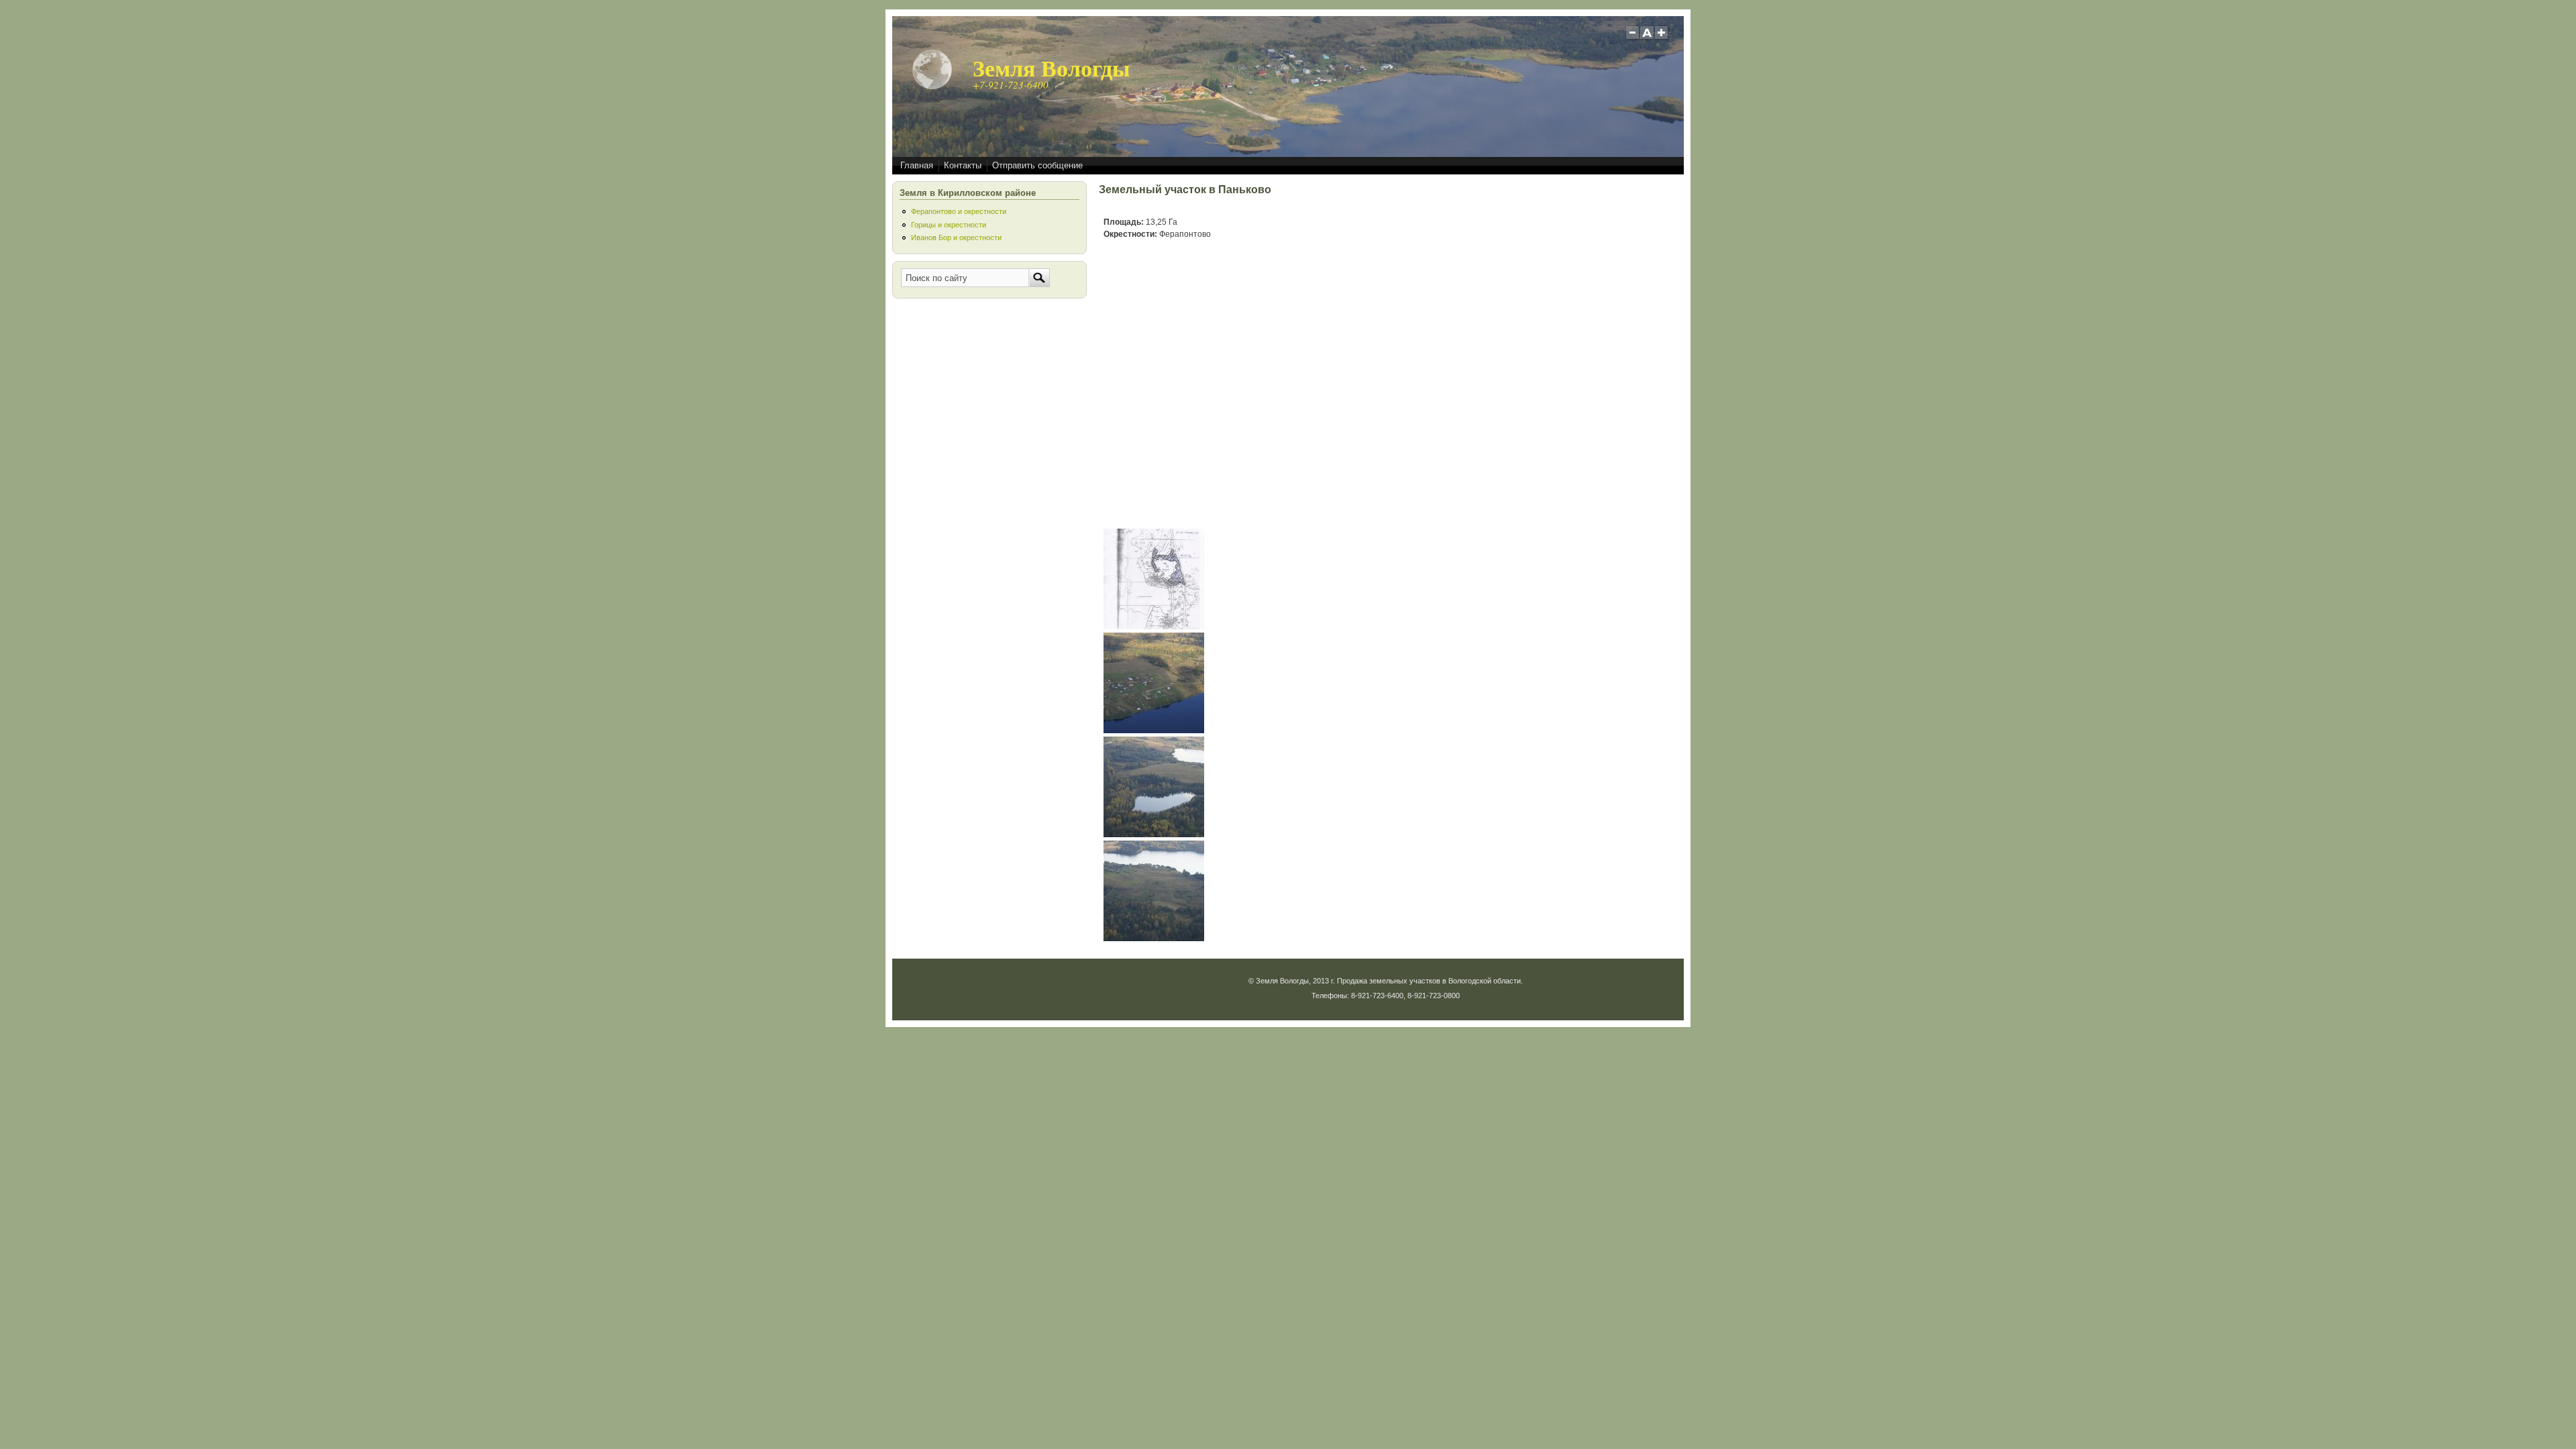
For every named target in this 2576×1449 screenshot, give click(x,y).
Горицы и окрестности (949, 225)
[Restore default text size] (1647, 38)
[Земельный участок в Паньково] (1154, 627)
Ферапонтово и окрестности (959, 211)
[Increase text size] (1663, 38)
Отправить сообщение (1037, 165)
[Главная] (932, 87)
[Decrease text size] (1632, 38)
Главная (917, 165)
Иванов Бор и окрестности (956, 237)
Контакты (963, 165)
